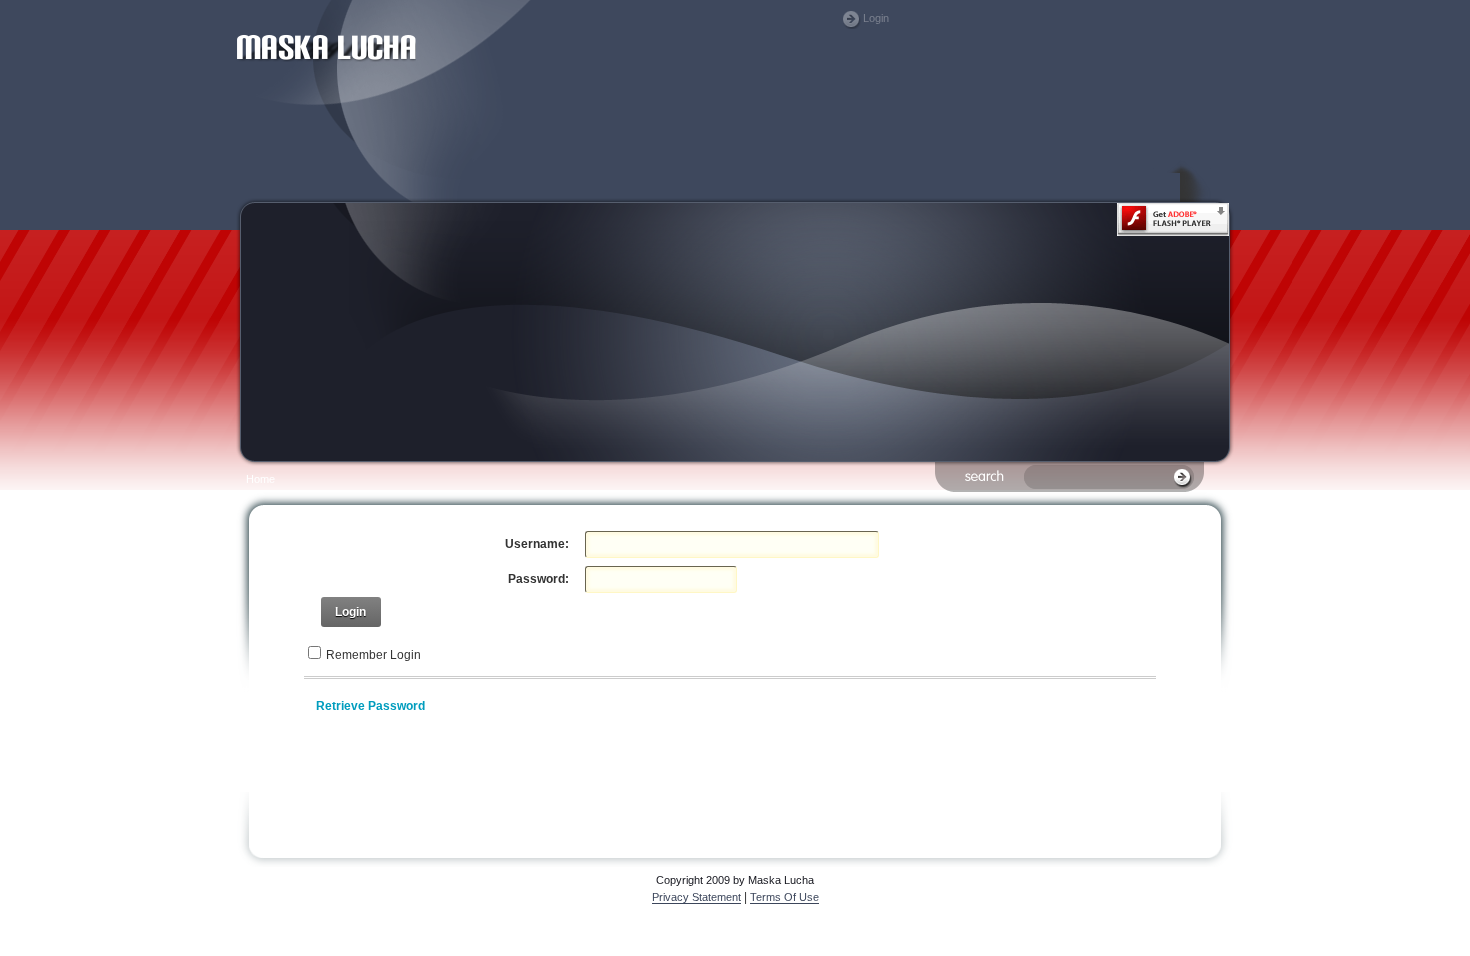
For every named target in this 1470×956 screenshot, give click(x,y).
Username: (537, 544)
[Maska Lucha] (326, 106)
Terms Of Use (784, 897)
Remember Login (373, 655)
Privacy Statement (696, 897)
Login (876, 18)
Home (260, 479)
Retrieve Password (370, 706)
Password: (538, 579)
